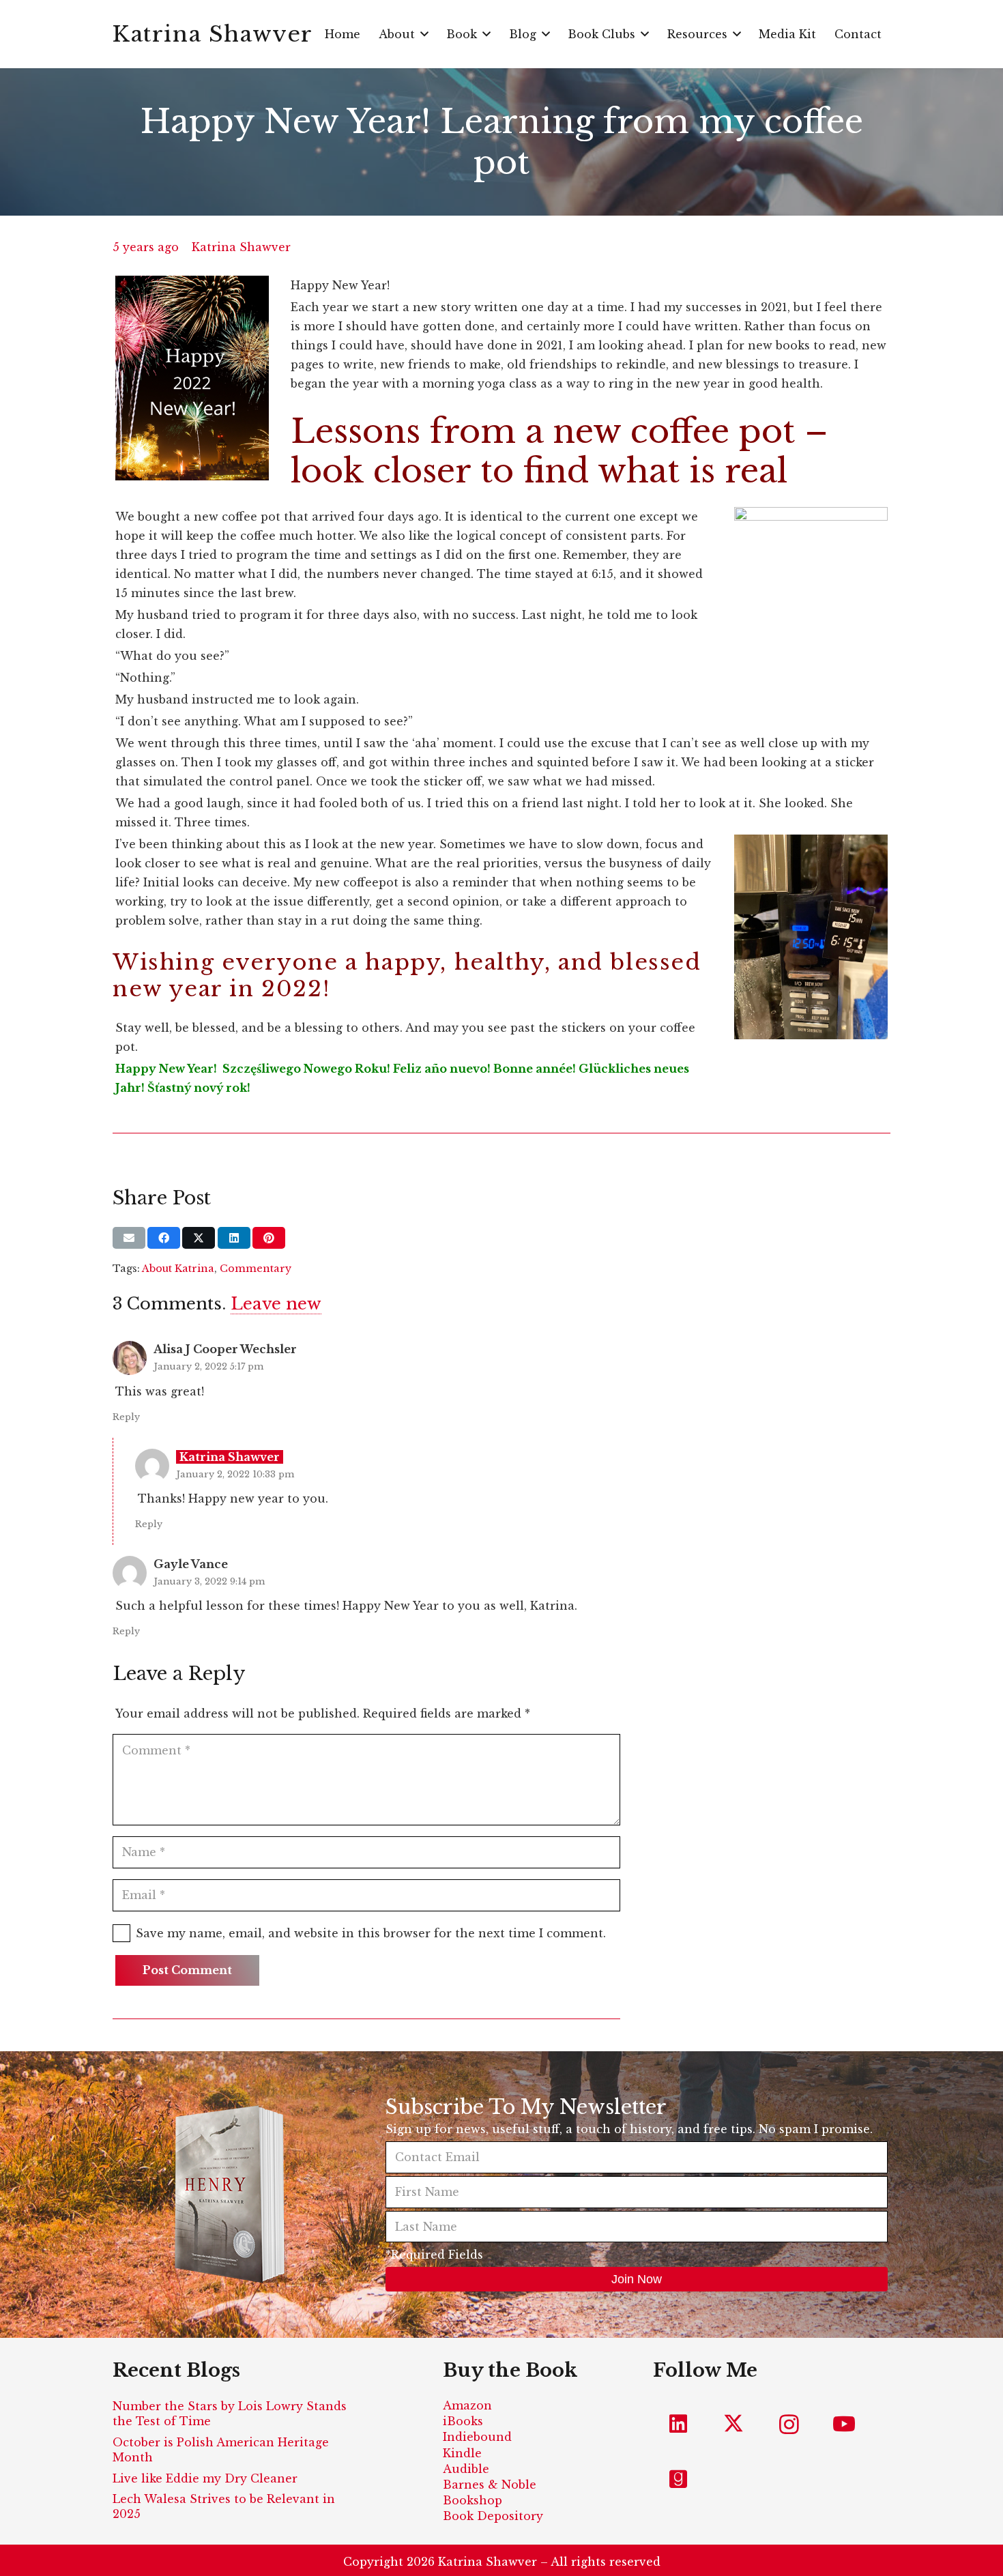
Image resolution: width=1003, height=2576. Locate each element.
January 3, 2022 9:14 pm (209, 1581)
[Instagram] (789, 2424)
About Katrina (178, 1269)
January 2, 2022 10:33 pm (235, 1474)
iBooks (463, 2421)
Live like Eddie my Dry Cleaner (205, 2478)
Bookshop (473, 2500)
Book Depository (493, 2516)
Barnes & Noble (490, 2485)
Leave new (276, 1304)
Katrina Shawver (241, 247)
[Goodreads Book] (679, 2479)
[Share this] (164, 1238)
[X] (734, 2424)
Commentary (256, 1269)
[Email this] (129, 1238)
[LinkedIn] (679, 2424)
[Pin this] (269, 1238)
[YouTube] (844, 2424)
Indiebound (477, 2437)
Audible (466, 2469)
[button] (424, 34)
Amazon (467, 2405)
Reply (126, 1417)
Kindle (462, 2453)
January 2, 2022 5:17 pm (208, 1366)
